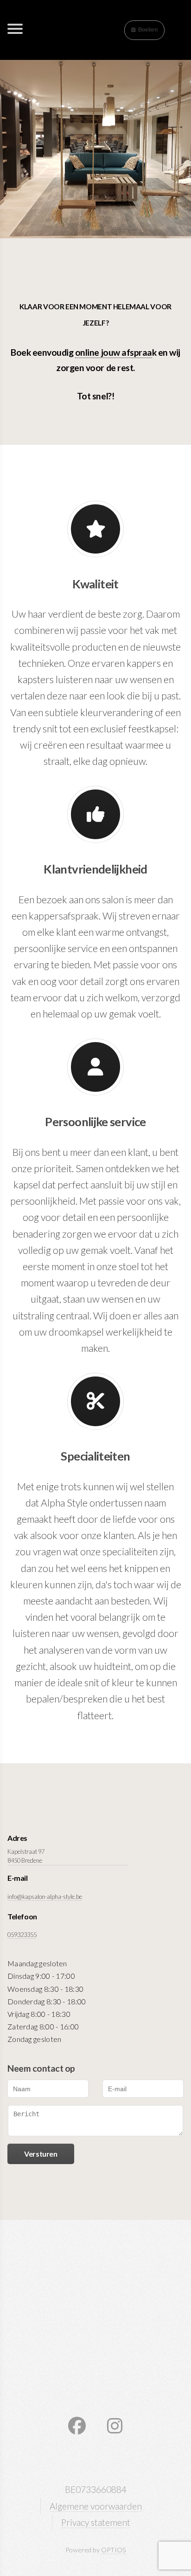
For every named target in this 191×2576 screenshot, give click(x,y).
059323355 (22, 1935)
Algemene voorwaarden (96, 2506)
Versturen (41, 2154)
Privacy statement (96, 2522)
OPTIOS (114, 2550)
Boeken (148, 30)
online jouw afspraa (114, 352)
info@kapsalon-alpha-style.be (45, 1897)
